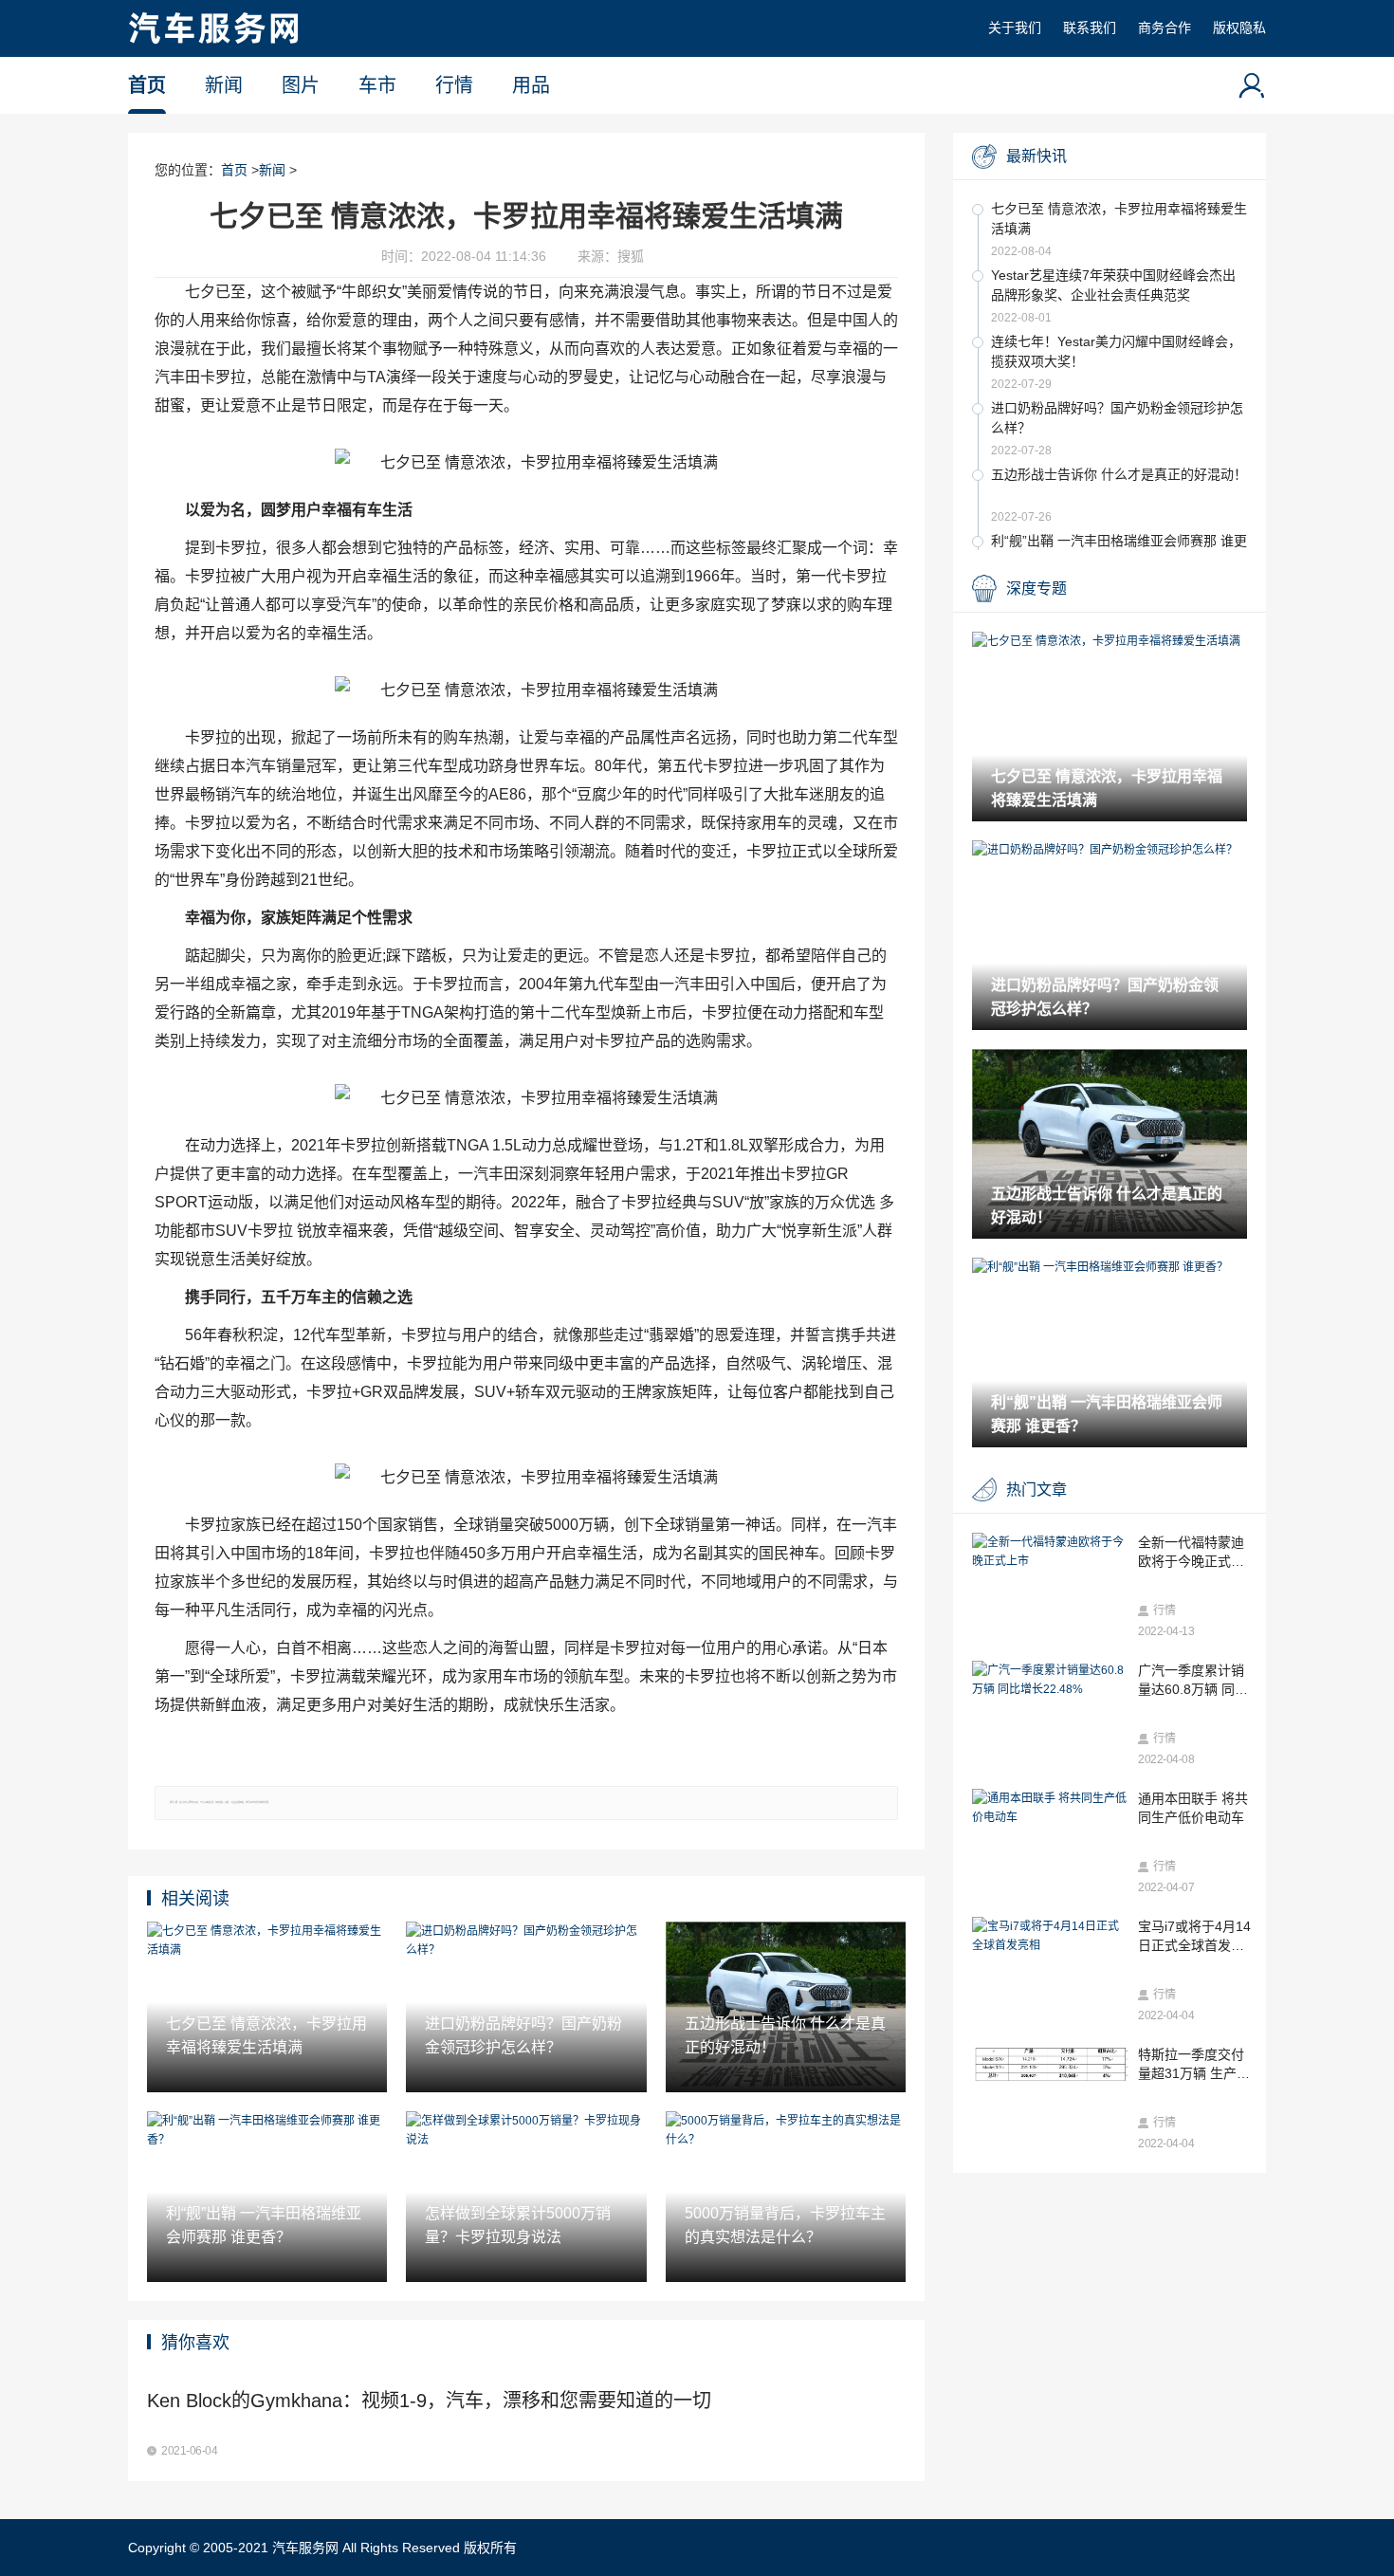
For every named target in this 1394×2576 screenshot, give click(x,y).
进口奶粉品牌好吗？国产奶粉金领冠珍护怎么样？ (1117, 418)
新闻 (224, 85)
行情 (454, 85)
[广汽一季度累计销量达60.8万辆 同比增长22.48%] (1050, 1680)
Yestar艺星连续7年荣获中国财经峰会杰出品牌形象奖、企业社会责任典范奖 (1113, 285)
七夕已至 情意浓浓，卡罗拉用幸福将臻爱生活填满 (1119, 219)
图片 (301, 85)
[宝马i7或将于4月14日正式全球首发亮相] (1050, 1936)
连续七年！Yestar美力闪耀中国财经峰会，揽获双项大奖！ (1116, 351)
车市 (377, 85)
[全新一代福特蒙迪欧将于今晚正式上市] (1050, 1552)
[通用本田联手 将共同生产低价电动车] (1050, 1808)
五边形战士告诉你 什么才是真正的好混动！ (1119, 474)
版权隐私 (1239, 28)
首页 (147, 85)
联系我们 (1090, 28)
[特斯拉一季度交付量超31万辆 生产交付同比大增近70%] (1050, 2064)
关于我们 (1015, 28)
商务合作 (1165, 28)
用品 (531, 85)
